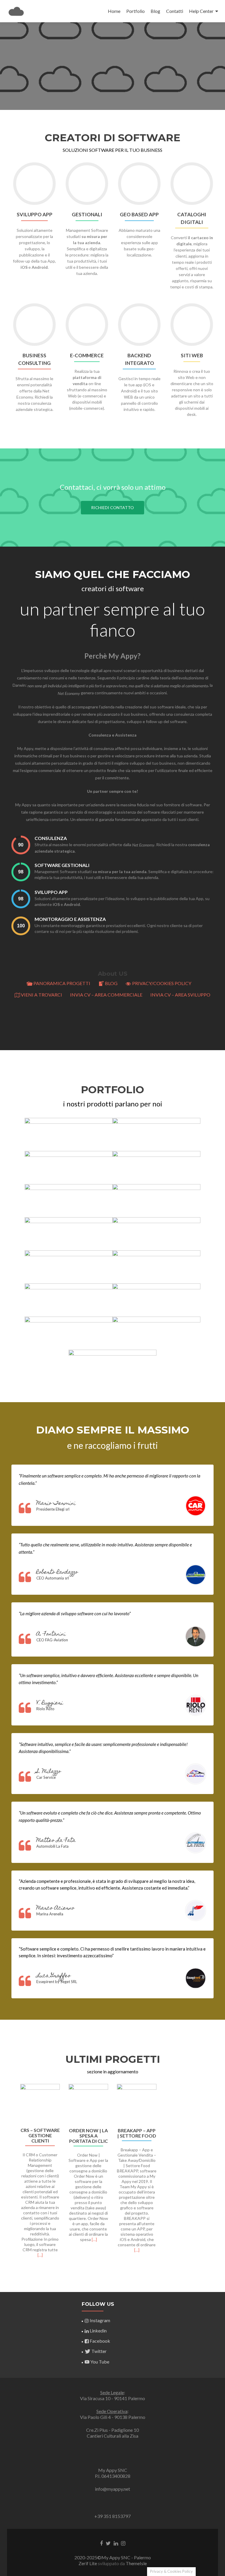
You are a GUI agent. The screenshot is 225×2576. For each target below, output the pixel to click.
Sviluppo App (51, 892)
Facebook (100, 2341)
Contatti (175, 11)
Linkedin (98, 2331)
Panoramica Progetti (62, 983)
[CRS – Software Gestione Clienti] (40, 2104)
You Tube (100, 2362)
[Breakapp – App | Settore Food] (137, 2104)
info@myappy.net (112, 2489)
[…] (40, 2255)
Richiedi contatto (112, 507)
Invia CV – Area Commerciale (106, 995)
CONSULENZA (51, 838)
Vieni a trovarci (41, 995)
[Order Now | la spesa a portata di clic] (88, 2104)
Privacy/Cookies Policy (162, 983)
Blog (155, 11)
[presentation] (21, 845)
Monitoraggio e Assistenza (70, 919)
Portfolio (135, 11)
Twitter (99, 2351)
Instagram (100, 2320)
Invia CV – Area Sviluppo (180, 995)
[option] (112, 2174)
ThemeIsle (136, 2563)
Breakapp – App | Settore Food (137, 2133)
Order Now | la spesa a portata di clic (88, 2136)
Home (114, 11)
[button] (9, 2178)
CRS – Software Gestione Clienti (40, 2135)
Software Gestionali (62, 865)
